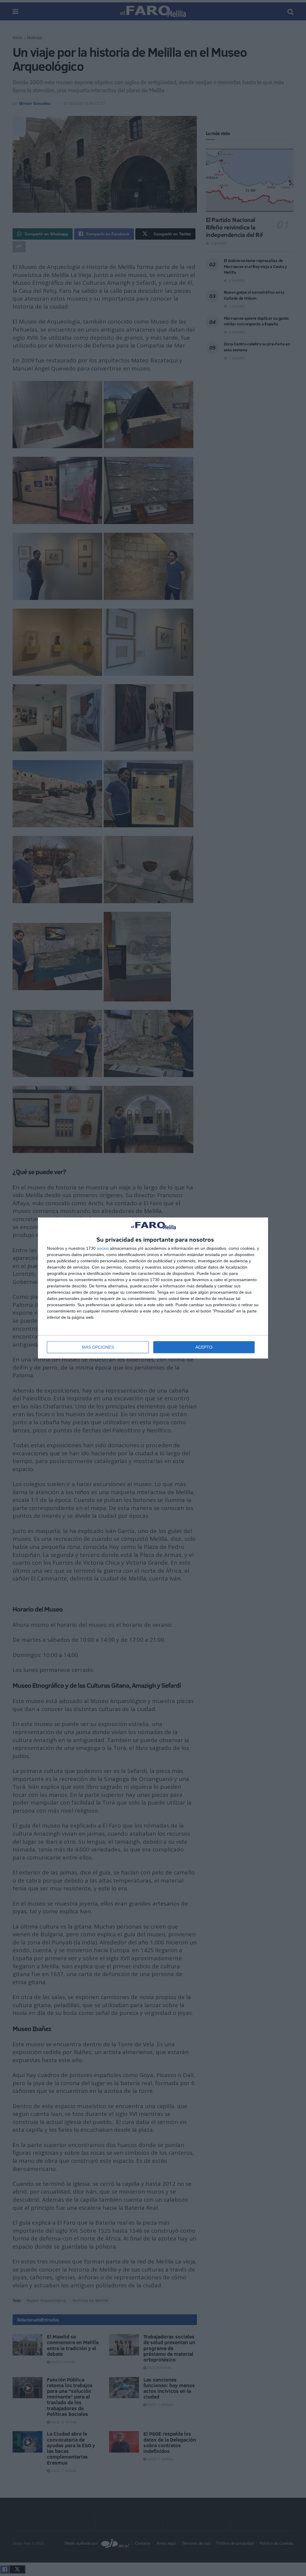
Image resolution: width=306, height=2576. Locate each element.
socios (103, 1248)
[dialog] (153, 1288)
